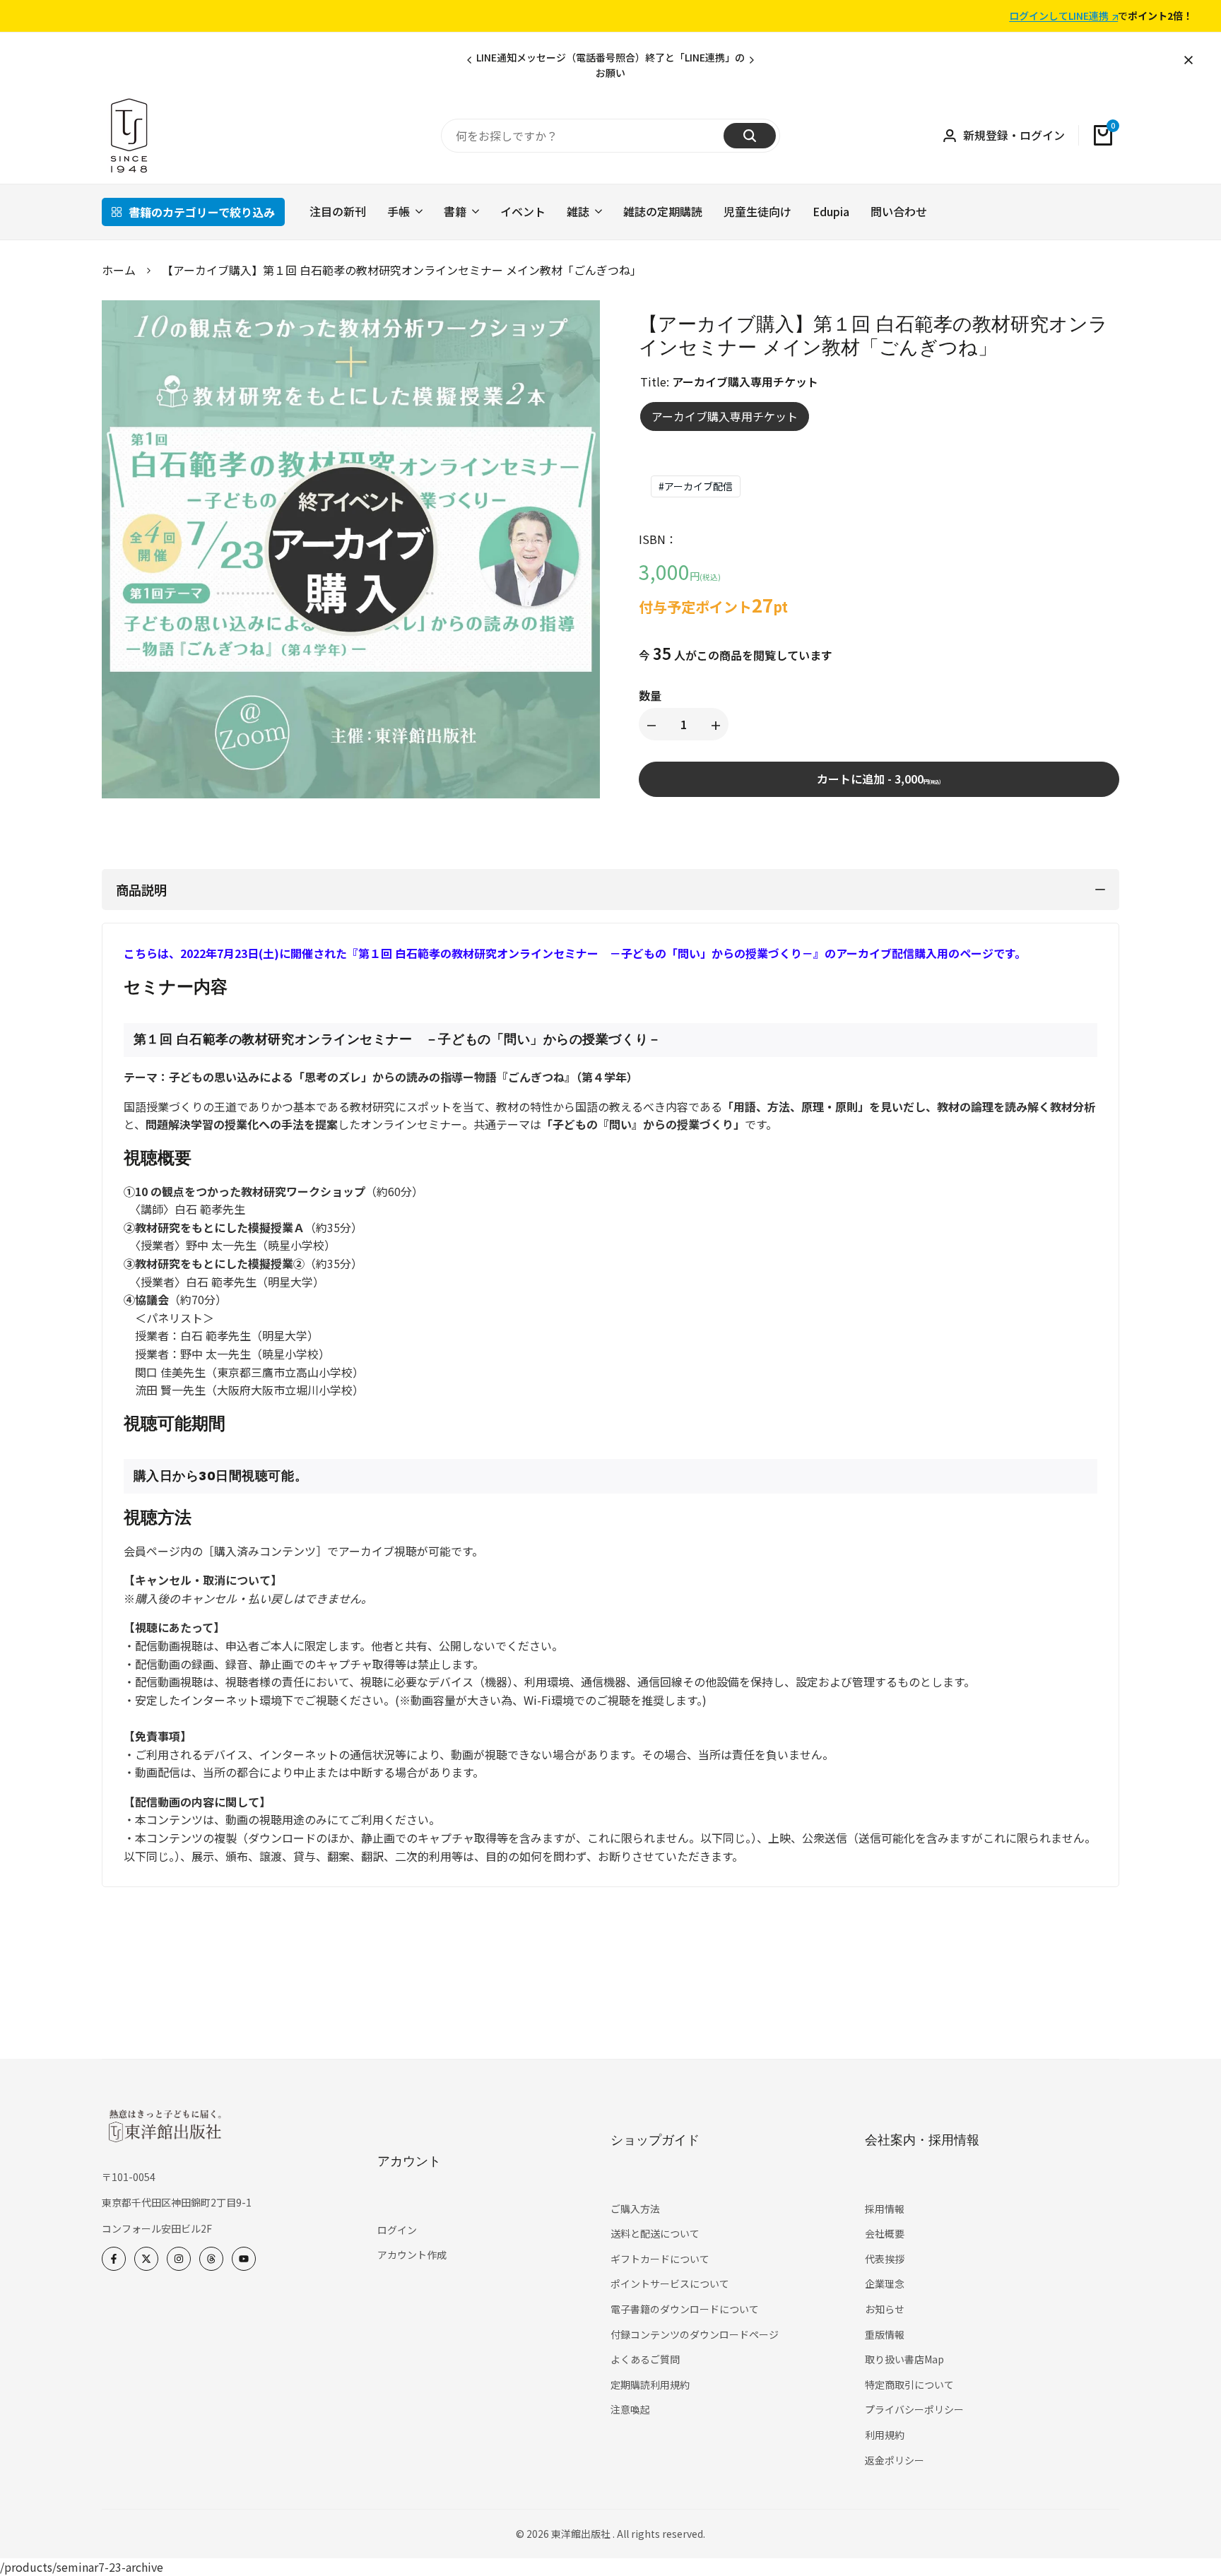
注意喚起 (630, 2409)
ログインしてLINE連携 (1059, 16)
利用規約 (885, 2435)
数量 (650, 695)
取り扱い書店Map (904, 2359)
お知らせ (885, 2309)
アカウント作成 (412, 2255)
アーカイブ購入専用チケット (725, 416)
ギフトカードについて (660, 2259)
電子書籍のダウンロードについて (685, 2309)
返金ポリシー (895, 2460)
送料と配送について (655, 2233)
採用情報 (885, 2209)
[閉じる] (1186, 60)
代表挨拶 (885, 2259)
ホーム (119, 270)
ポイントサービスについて (670, 2283)
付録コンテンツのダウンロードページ (695, 2334)
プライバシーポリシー (914, 2409)
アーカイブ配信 (696, 486)
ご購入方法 (635, 2209)
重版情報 (885, 2334)
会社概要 (885, 2233)
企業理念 (885, 2283)
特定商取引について (909, 2385)
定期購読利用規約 (650, 2385)
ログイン (397, 2230)
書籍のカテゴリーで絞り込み (202, 212)
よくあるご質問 (645, 2359)
